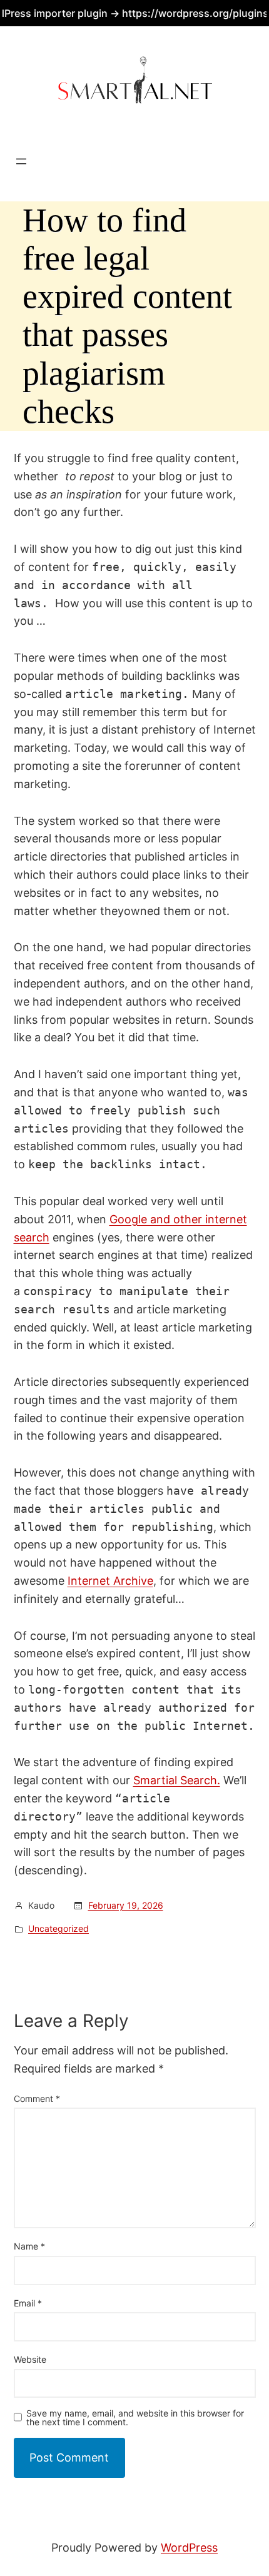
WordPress (189, 2548)
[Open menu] (21, 161)
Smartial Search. (177, 1780)
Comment (37, 2099)
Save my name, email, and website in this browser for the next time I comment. (135, 2418)
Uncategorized (58, 1928)
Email (28, 2303)
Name (29, 2246)
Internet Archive (110, 1581)
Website (30, 2359)
